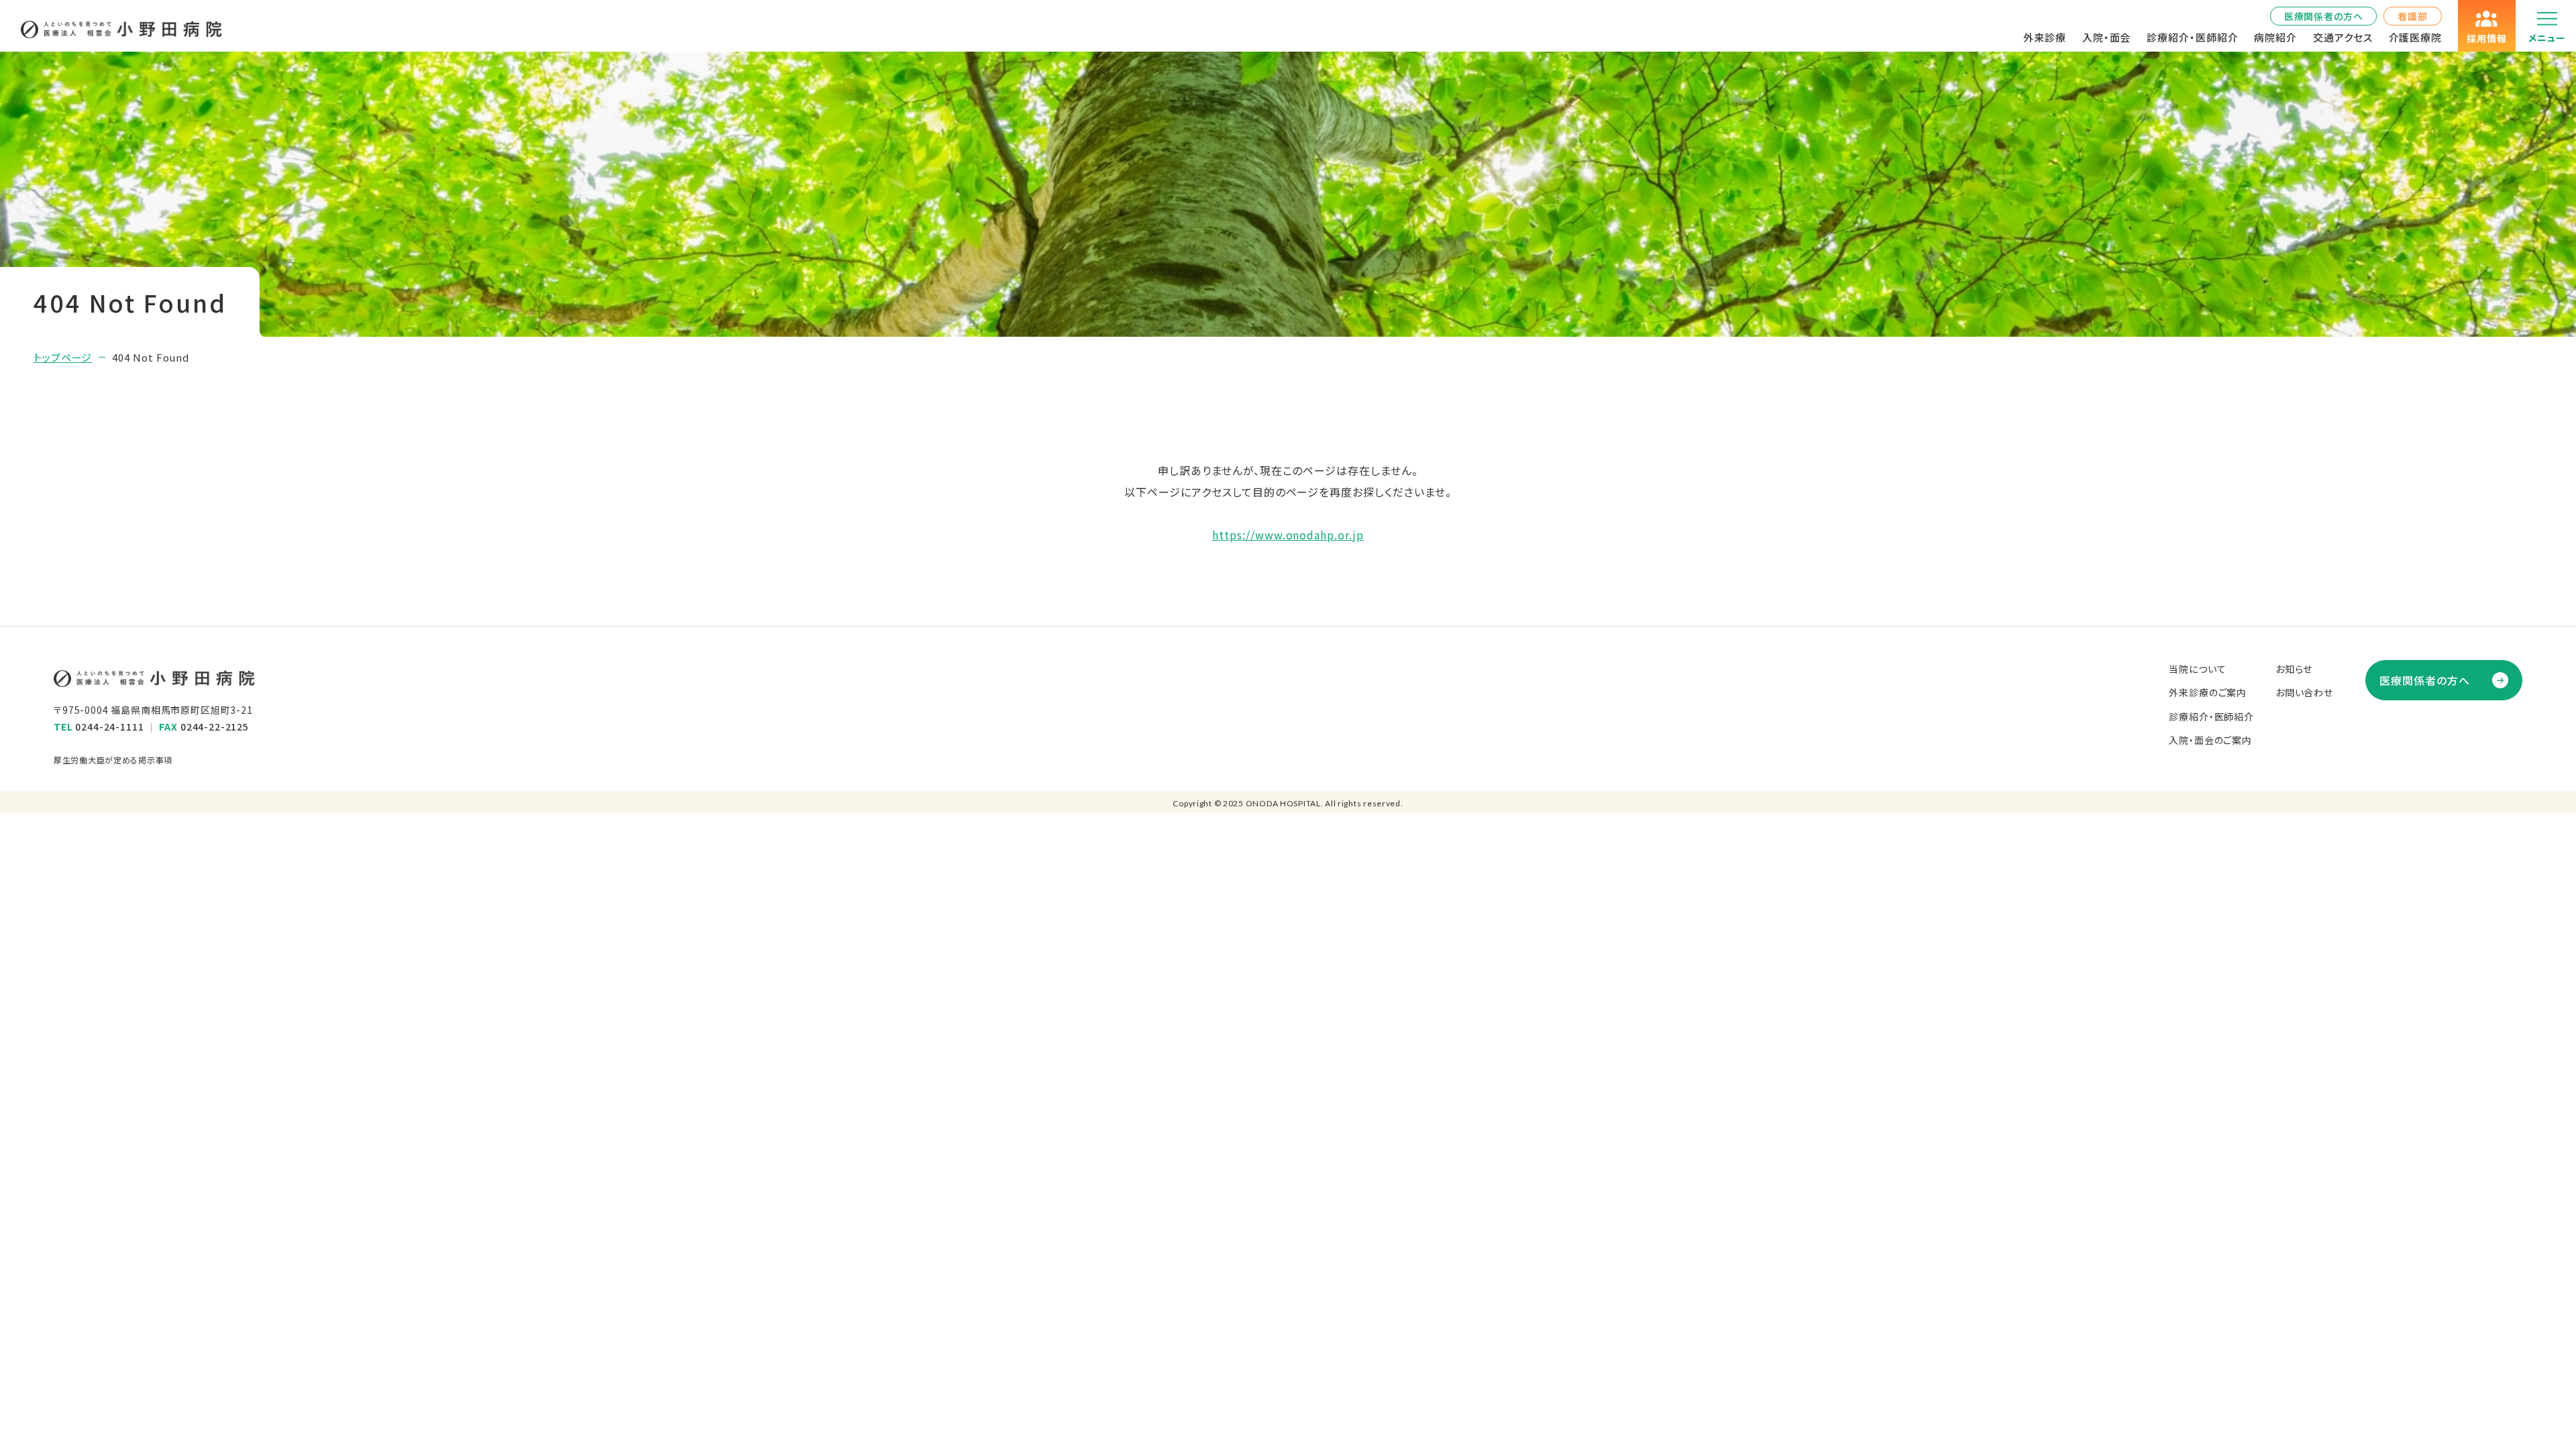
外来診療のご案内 (2208, 692)
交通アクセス (2343, 37)
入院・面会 (2107, 37)
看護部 (2413, 16)
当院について (2197, 669)
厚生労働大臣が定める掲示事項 (113, 760)
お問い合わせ (2304, 692)
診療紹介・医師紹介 (2192, 37)
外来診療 (2045, 37)
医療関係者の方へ (2324, 16)
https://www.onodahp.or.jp (1288, 535)
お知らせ (2294, 669)
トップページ (63, 357)
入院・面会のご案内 (2210, 740)
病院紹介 (2275, 37)
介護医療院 (2416, 37)
